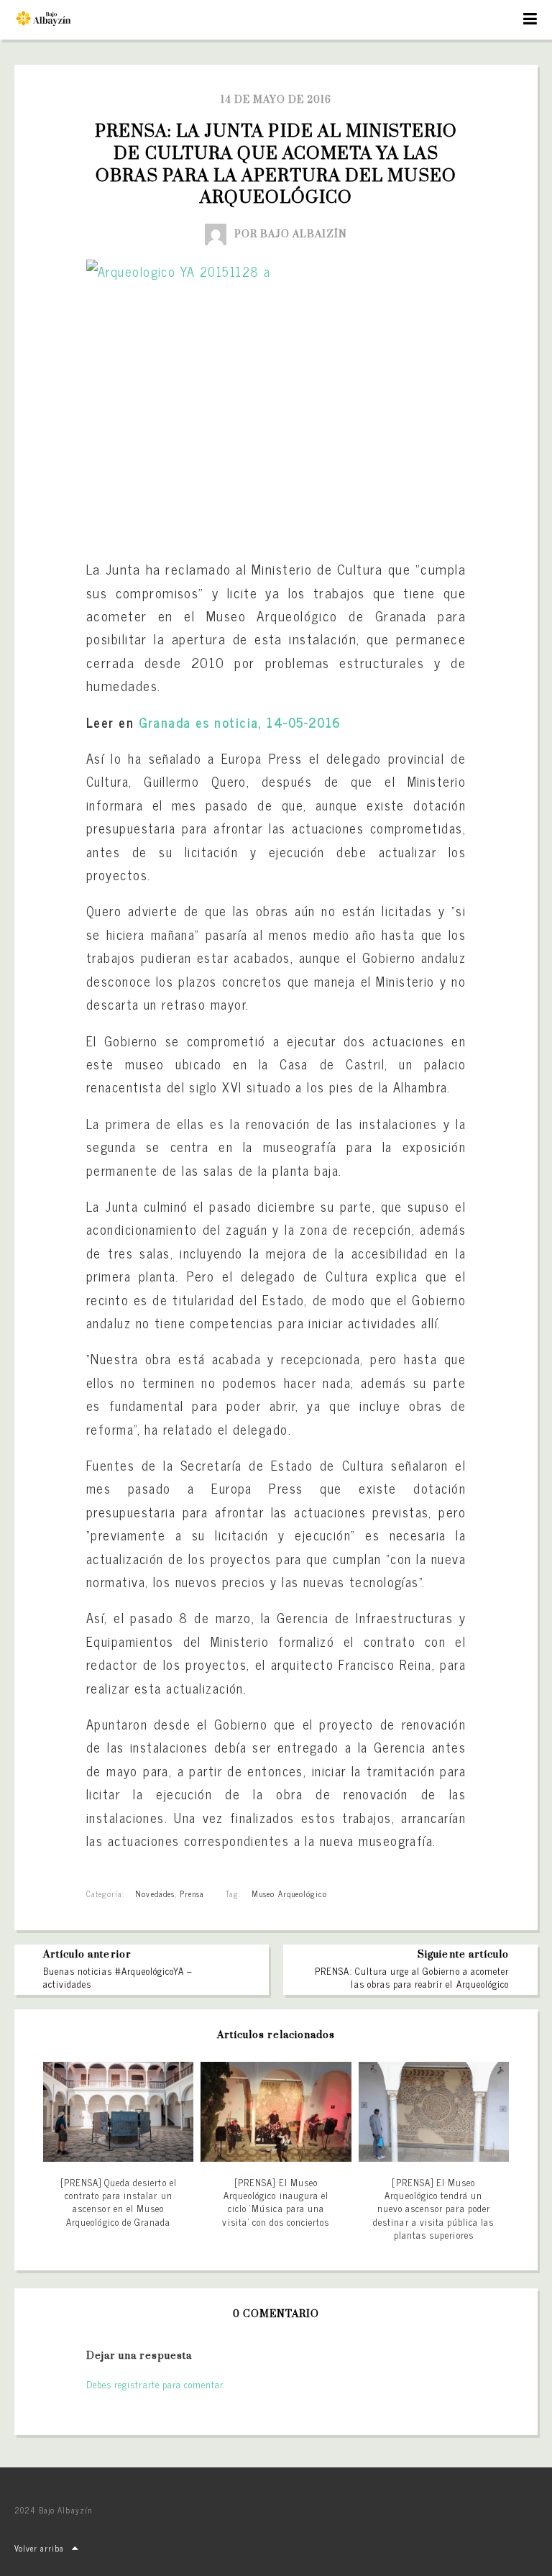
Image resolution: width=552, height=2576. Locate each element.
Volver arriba (40, 2548)
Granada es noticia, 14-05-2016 (240, 722)
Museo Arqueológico (289, 1894)
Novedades (155, 1894)
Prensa (192, 1894)
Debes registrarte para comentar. (156, 2384)
